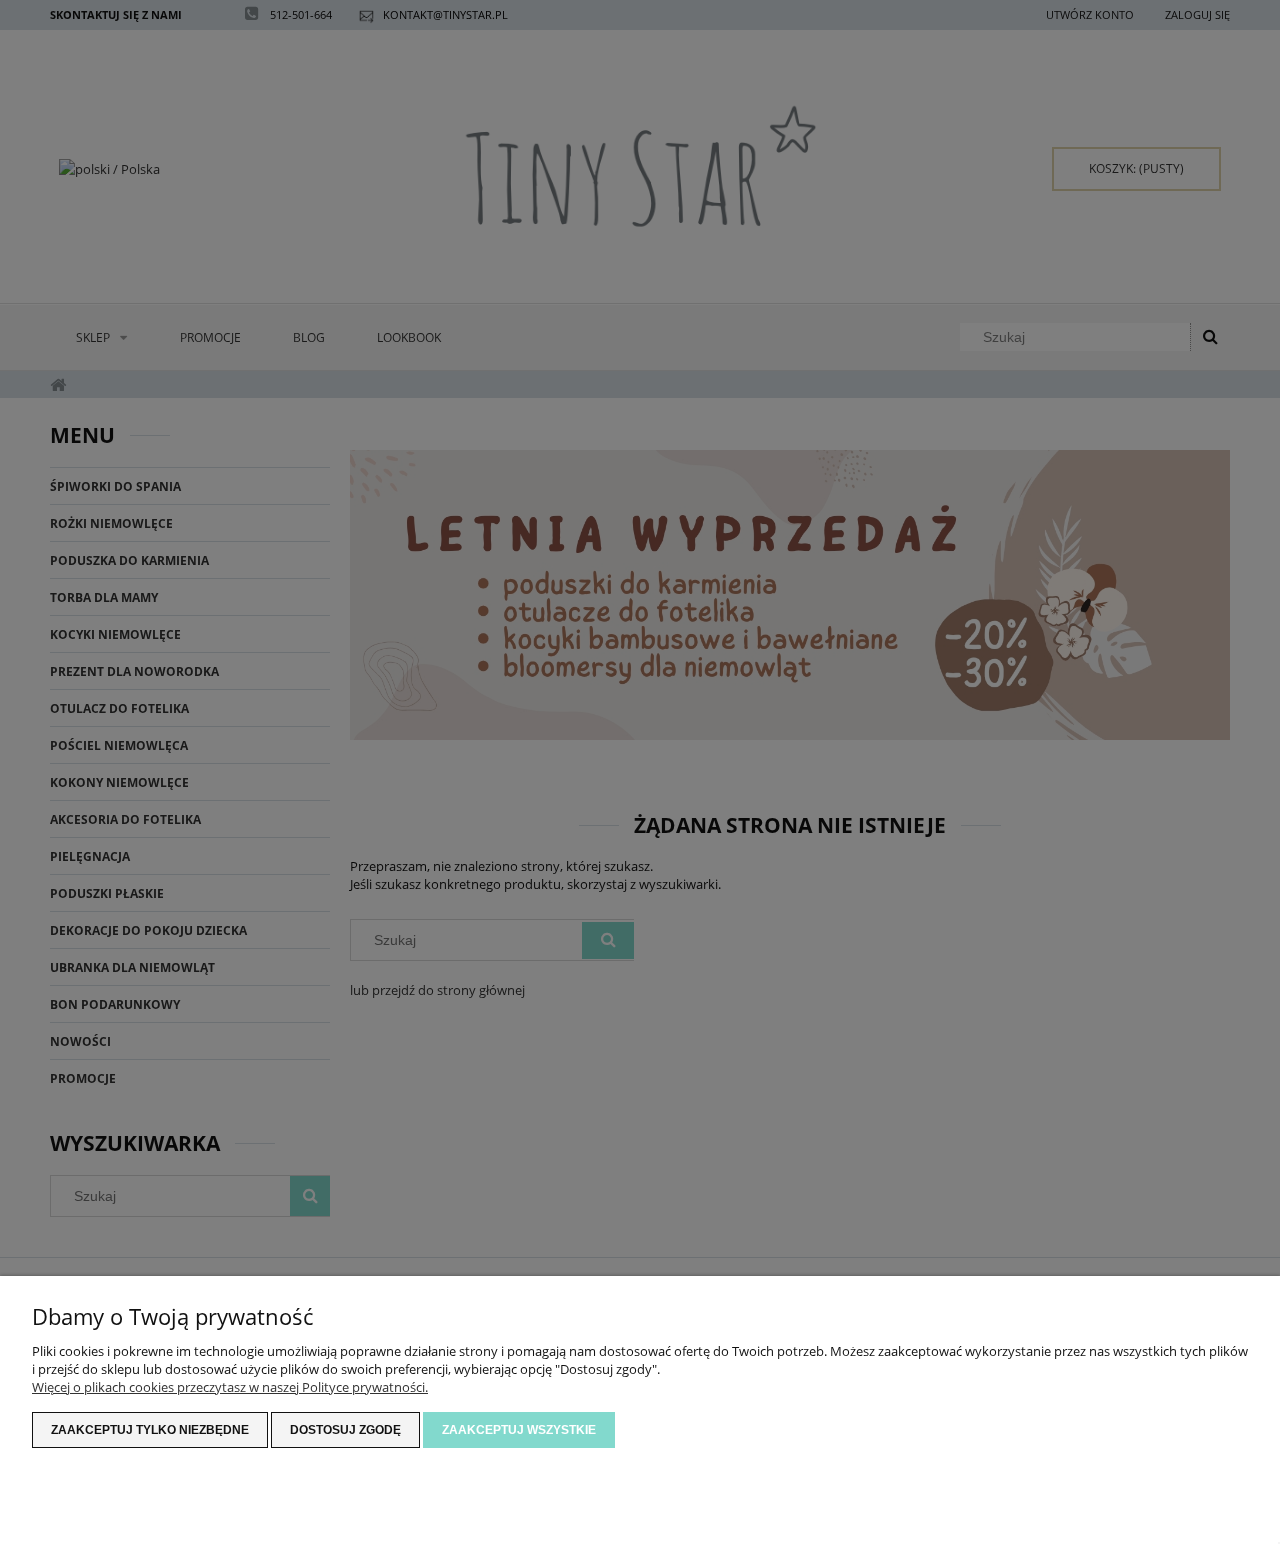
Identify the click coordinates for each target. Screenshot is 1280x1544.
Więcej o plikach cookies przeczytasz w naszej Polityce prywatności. (230, 1387)
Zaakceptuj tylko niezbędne (150, 1430)
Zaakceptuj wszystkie (519, 1430)
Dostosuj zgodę (345, 1430)
